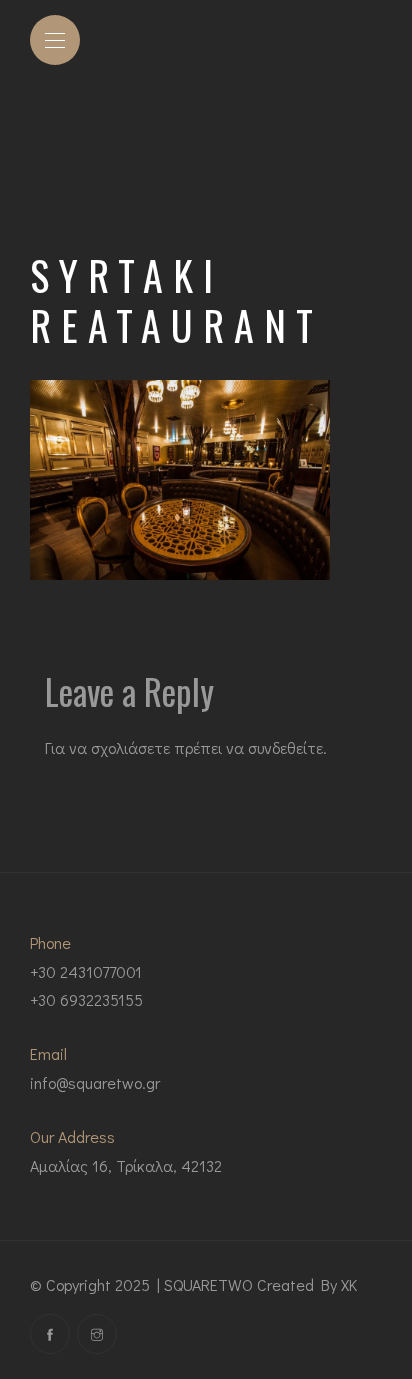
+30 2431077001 (86, 971)
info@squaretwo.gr (95, 1082)
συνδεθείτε (285, 747)
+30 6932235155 (86, 999)
